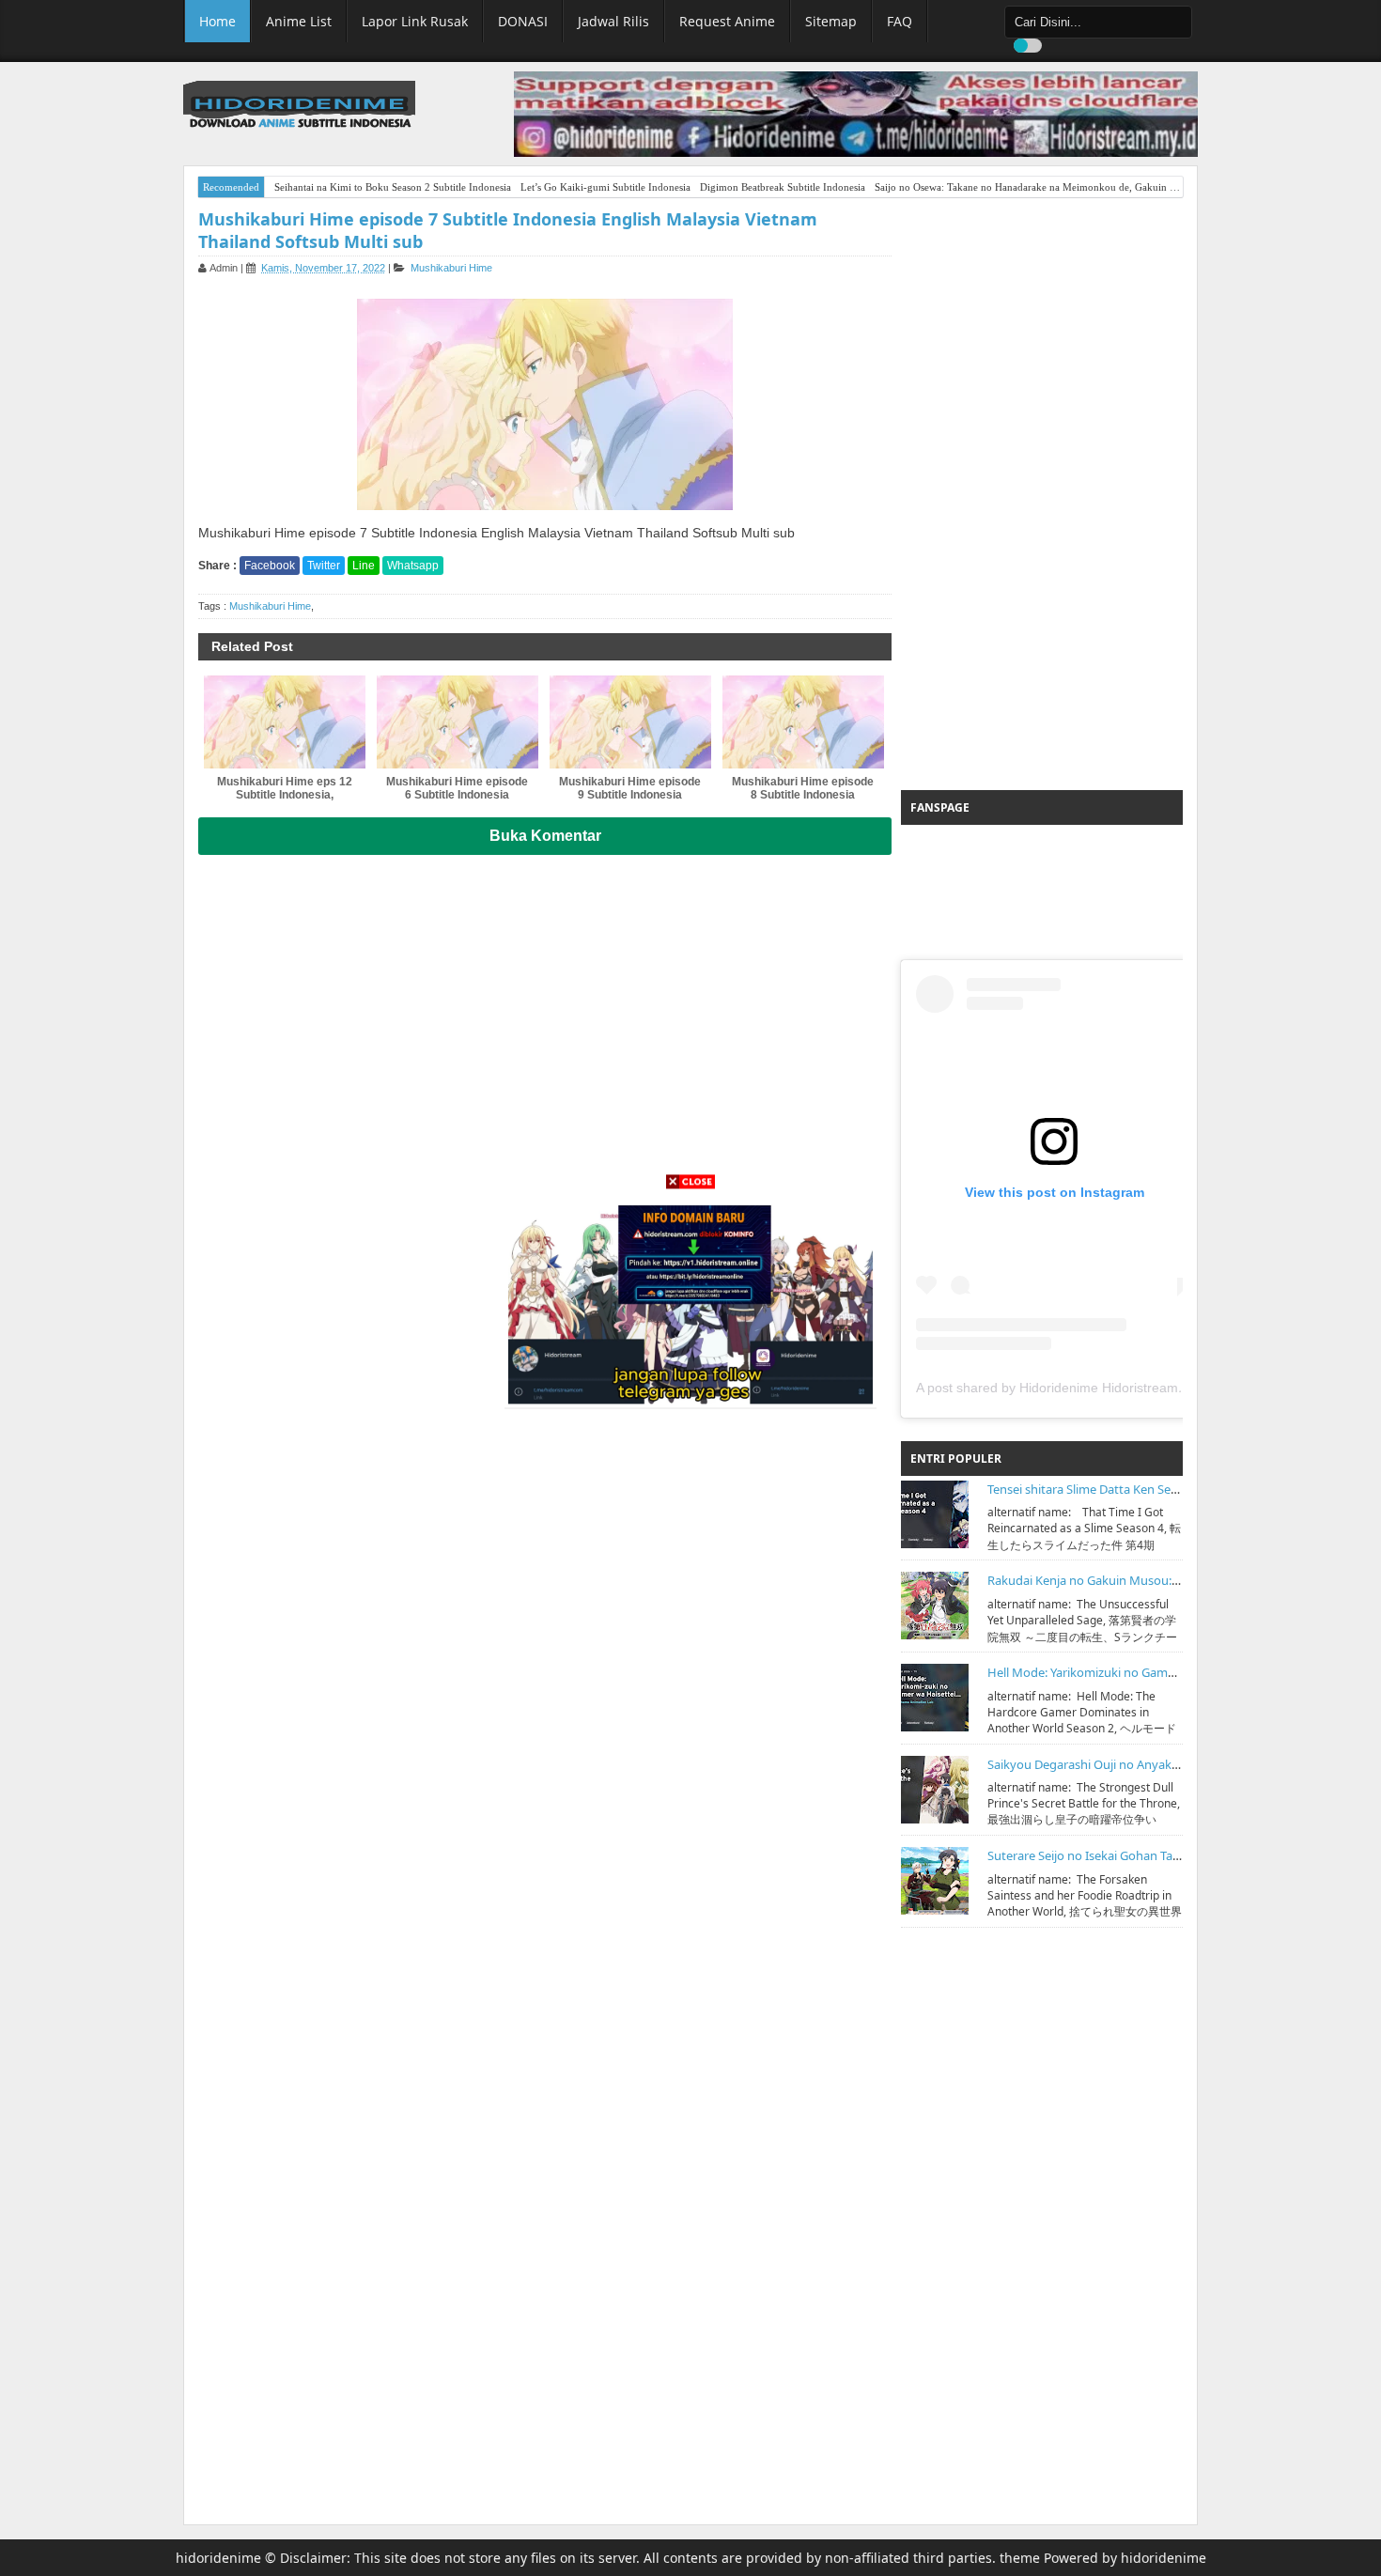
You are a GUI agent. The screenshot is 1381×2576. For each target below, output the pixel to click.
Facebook (270, 566)
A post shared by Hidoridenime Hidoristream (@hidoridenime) (1099, 1388)
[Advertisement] (1042, 494)
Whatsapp (413, 566)
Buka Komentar (545, 836)
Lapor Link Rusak (415, 21)
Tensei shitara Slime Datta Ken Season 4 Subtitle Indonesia (1149, 1489)
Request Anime (727, 21)
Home (217, 21)
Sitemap (831, 21)
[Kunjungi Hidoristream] (690, 1300)
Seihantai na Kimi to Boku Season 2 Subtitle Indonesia (393, 187)
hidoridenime (218, 2558)
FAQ (900, 21)
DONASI (523, 21)
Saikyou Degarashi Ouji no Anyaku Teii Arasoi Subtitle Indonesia (1164, 1764)
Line (364, 566)
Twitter (324, 566)
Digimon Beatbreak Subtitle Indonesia (783, 187)
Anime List (299, 21)
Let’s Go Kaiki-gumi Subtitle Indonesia (605, 187)
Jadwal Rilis (613, 21)
